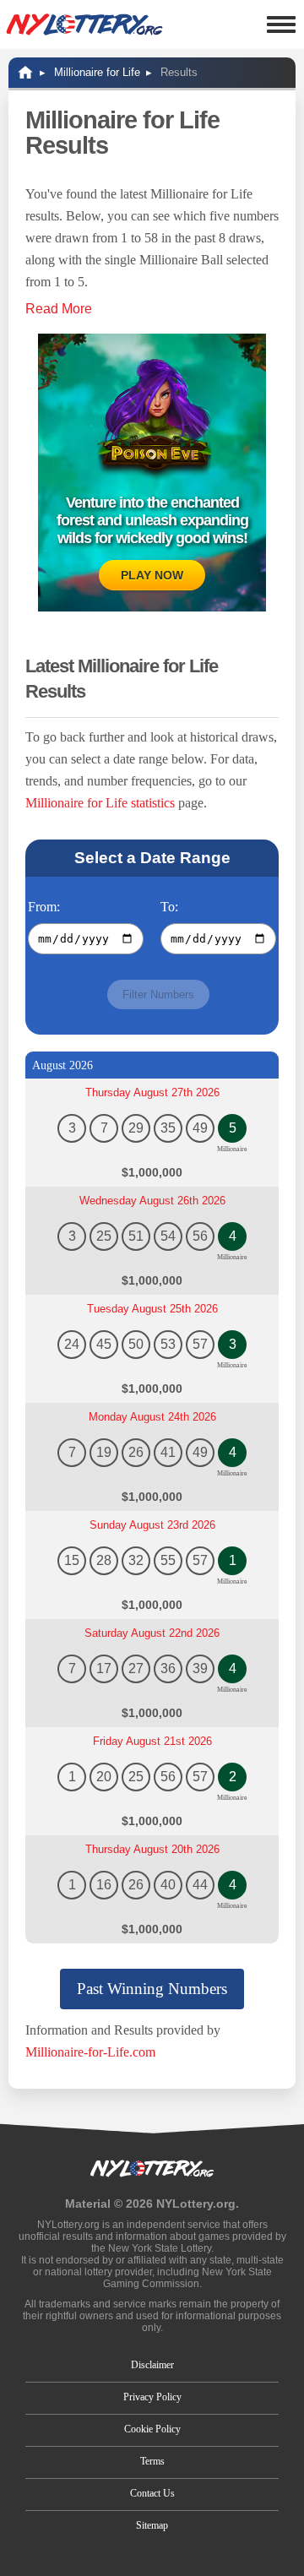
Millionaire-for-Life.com (90, 2052)
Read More (59, 309)
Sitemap (152, 2525)
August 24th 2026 (152, 1417)
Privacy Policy (152, 2397)
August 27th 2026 (152, 1092)
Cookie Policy (152, 2429)
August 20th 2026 (152, 1849)
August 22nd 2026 (152, 1633)
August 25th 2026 (152, 1309)
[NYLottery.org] (84, 24)
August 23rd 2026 (152, 1525)
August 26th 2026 (152, 1201)
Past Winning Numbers (152, 1989)
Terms (152, 2461)
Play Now (152, 575)
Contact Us (152, 2493)
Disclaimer (152, 2365)
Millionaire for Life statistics (100, 803)
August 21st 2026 (152, 1741)
